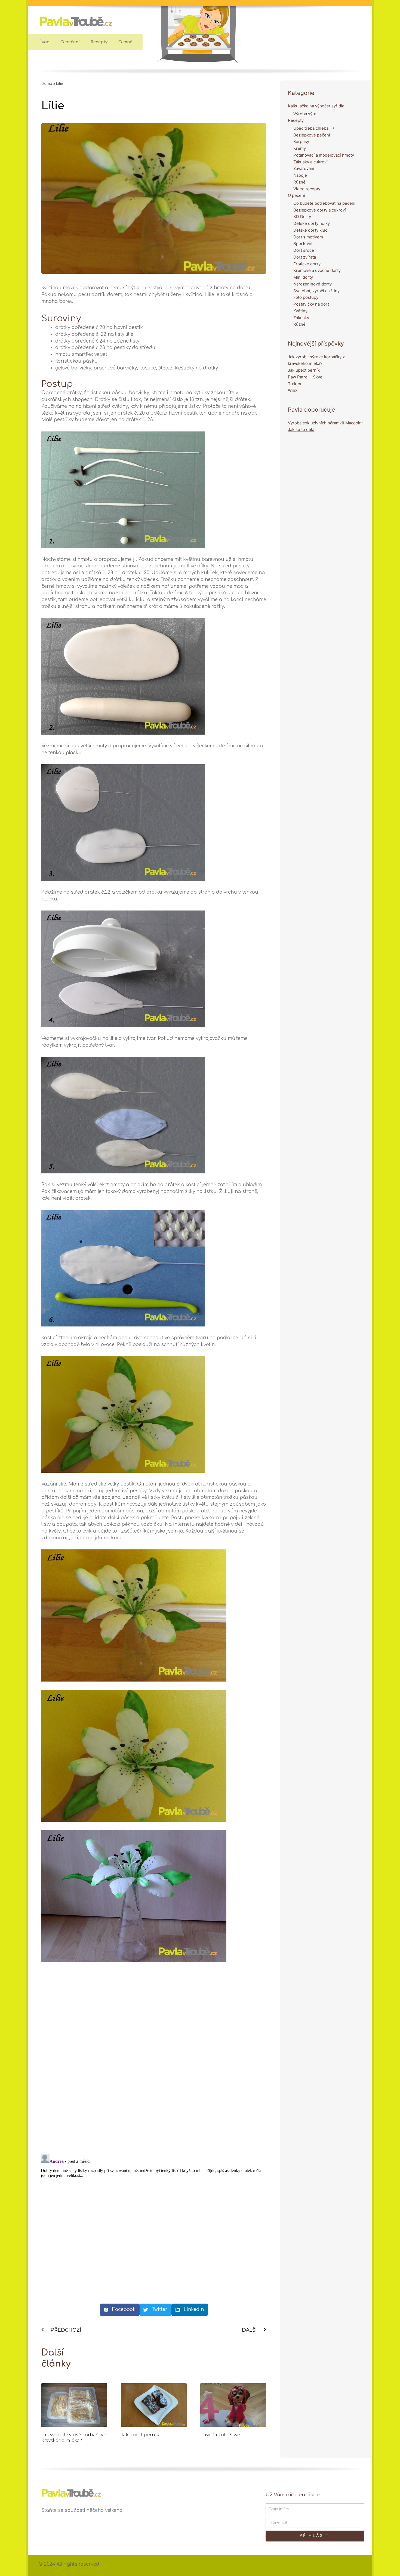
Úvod (44, 42)
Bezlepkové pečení (312, 135)
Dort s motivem (308, 237)
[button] (120, 2310)
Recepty (99, 42)
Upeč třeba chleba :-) (314, 128)
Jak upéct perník (140, 2435)
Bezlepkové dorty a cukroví (320, 210)
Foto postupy (306, 297)
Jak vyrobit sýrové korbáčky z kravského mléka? (74, 2438)
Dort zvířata (305, 257)
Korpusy (301, 142)
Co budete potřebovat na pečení (324, 203)
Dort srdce (304, 250)
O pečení (70, 42)
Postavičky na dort (311, 304)
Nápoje (300, 175)
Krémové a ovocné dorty (317, 270)
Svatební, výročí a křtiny (316, 291)
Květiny (300, 311)
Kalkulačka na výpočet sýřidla (316, 106)
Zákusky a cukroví (310, 162)
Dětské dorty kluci (311, 230)
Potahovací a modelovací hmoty (324, 155)
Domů (47, 84)
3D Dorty (302, 217)
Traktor (295, 384)
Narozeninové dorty (313, 284)
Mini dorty (303, 277)
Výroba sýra (305, 114)
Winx (293, 390)
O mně (125, 42)
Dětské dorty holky (312, 223)
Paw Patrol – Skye (220, 2435)
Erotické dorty (307, 264)
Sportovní (303, 243)
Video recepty (307, 189)
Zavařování (304, 168)
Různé (299, 182)
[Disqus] (154, 2079)
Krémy (300, 148)
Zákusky (301, 318)
